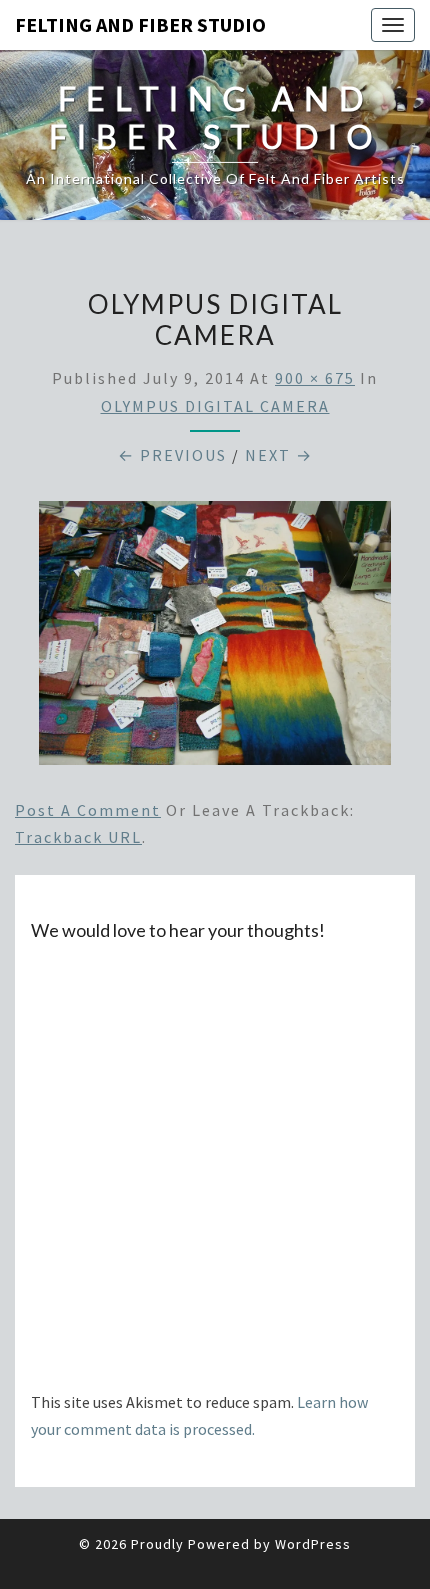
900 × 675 (315, 378)
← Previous (172, 455)
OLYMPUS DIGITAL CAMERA (215, 406)
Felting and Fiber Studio (140, 24)
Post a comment (88, 810)
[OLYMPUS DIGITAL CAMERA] (215, 639)
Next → (279, 455)
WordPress (313, 1544)
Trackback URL (78, 837)
